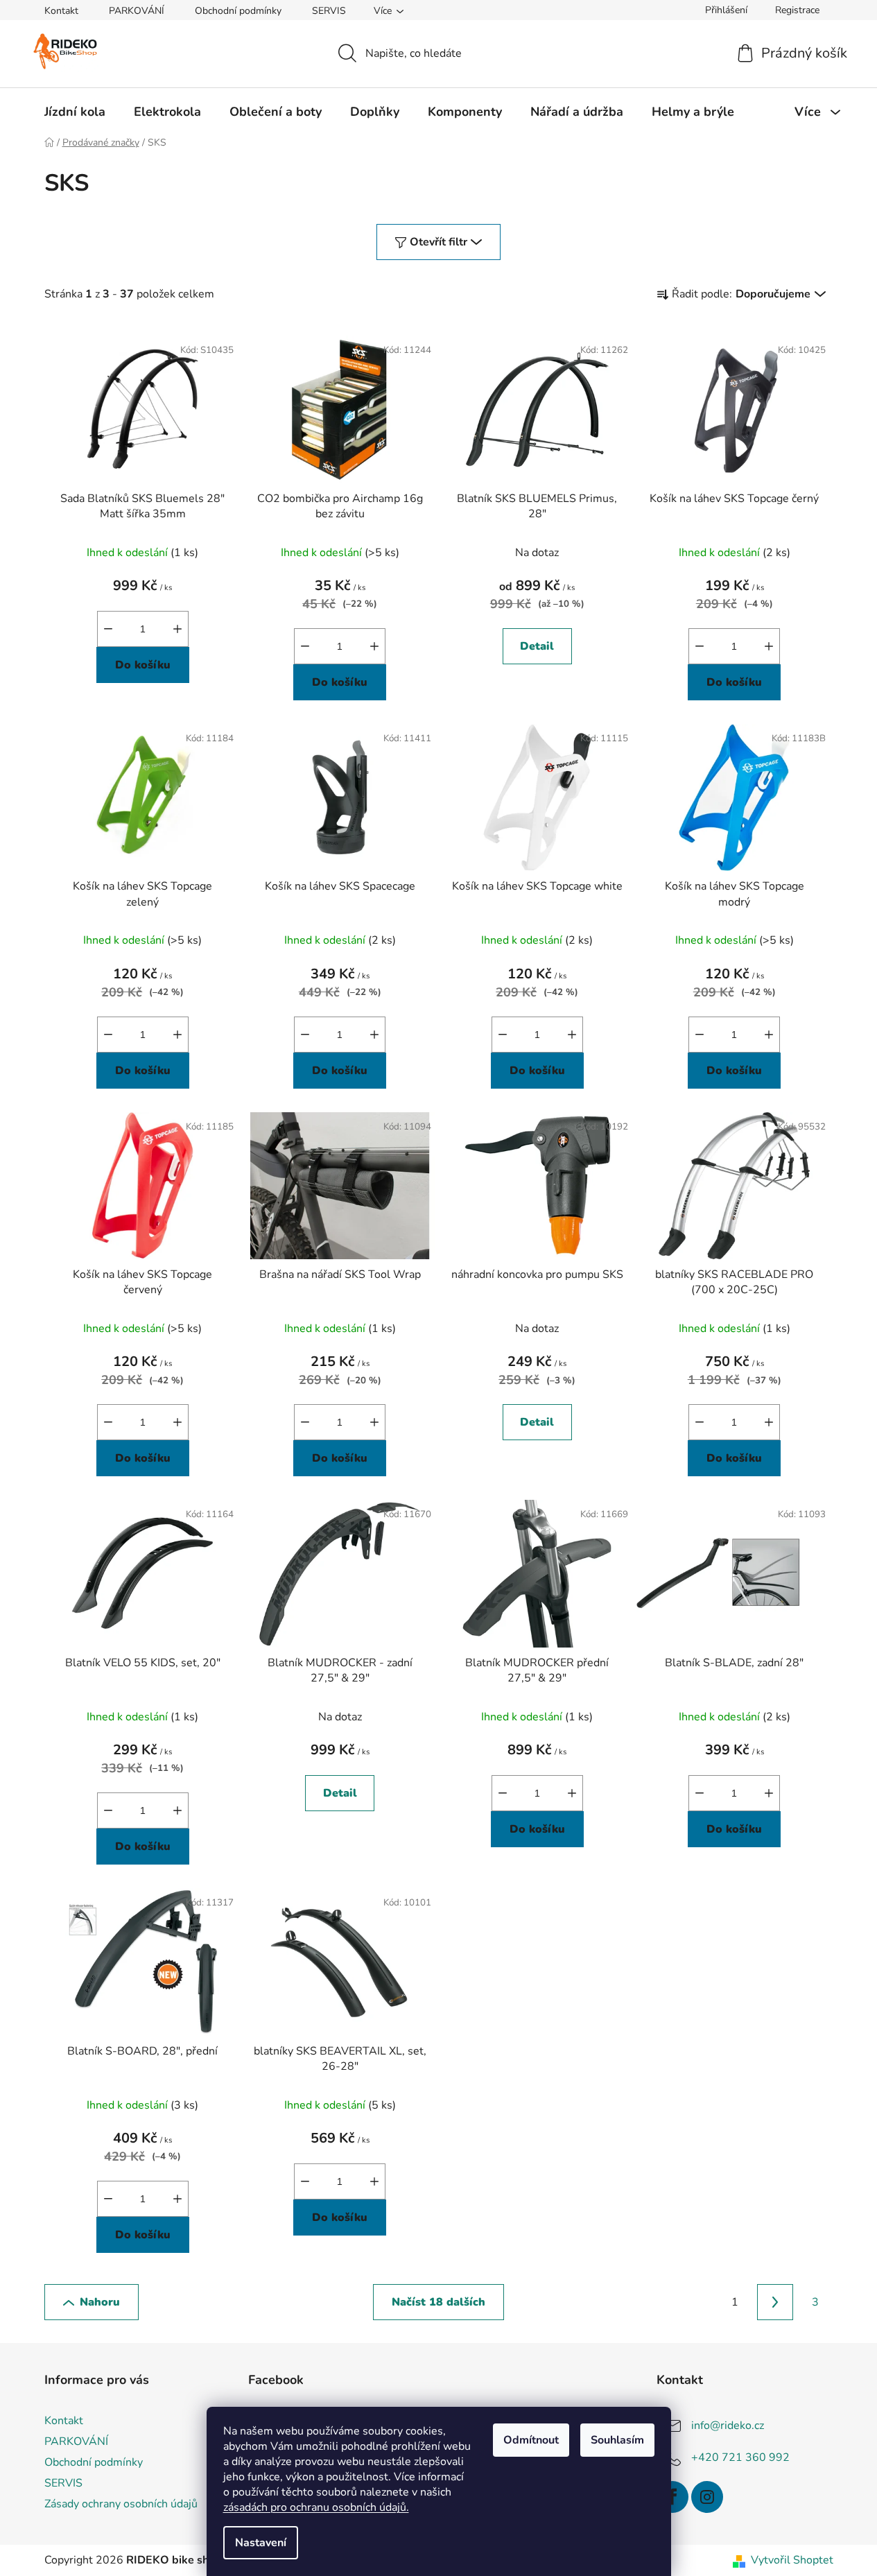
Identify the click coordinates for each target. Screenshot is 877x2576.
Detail (537, 646)
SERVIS (329, 11)
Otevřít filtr (438, 242)
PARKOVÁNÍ (137, 11)
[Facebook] (672, 2497)
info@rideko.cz (728, 2426)
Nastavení (261, 2543)
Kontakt (61, 11)
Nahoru (100, 2302)
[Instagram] (707, 2497)
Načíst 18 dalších (438, 2302)
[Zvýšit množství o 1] (177, 629)
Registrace (797, 10)
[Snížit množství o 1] (108, 629)
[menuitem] (75, 112)
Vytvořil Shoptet (792, 2560)
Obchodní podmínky (238, 11)
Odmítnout (531, 2440)
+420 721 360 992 (740, 2457)
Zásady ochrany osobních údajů (121, 2504)
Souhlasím (617, 2440)
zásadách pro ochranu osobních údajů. (316, 2507)
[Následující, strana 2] (775, 2302)
